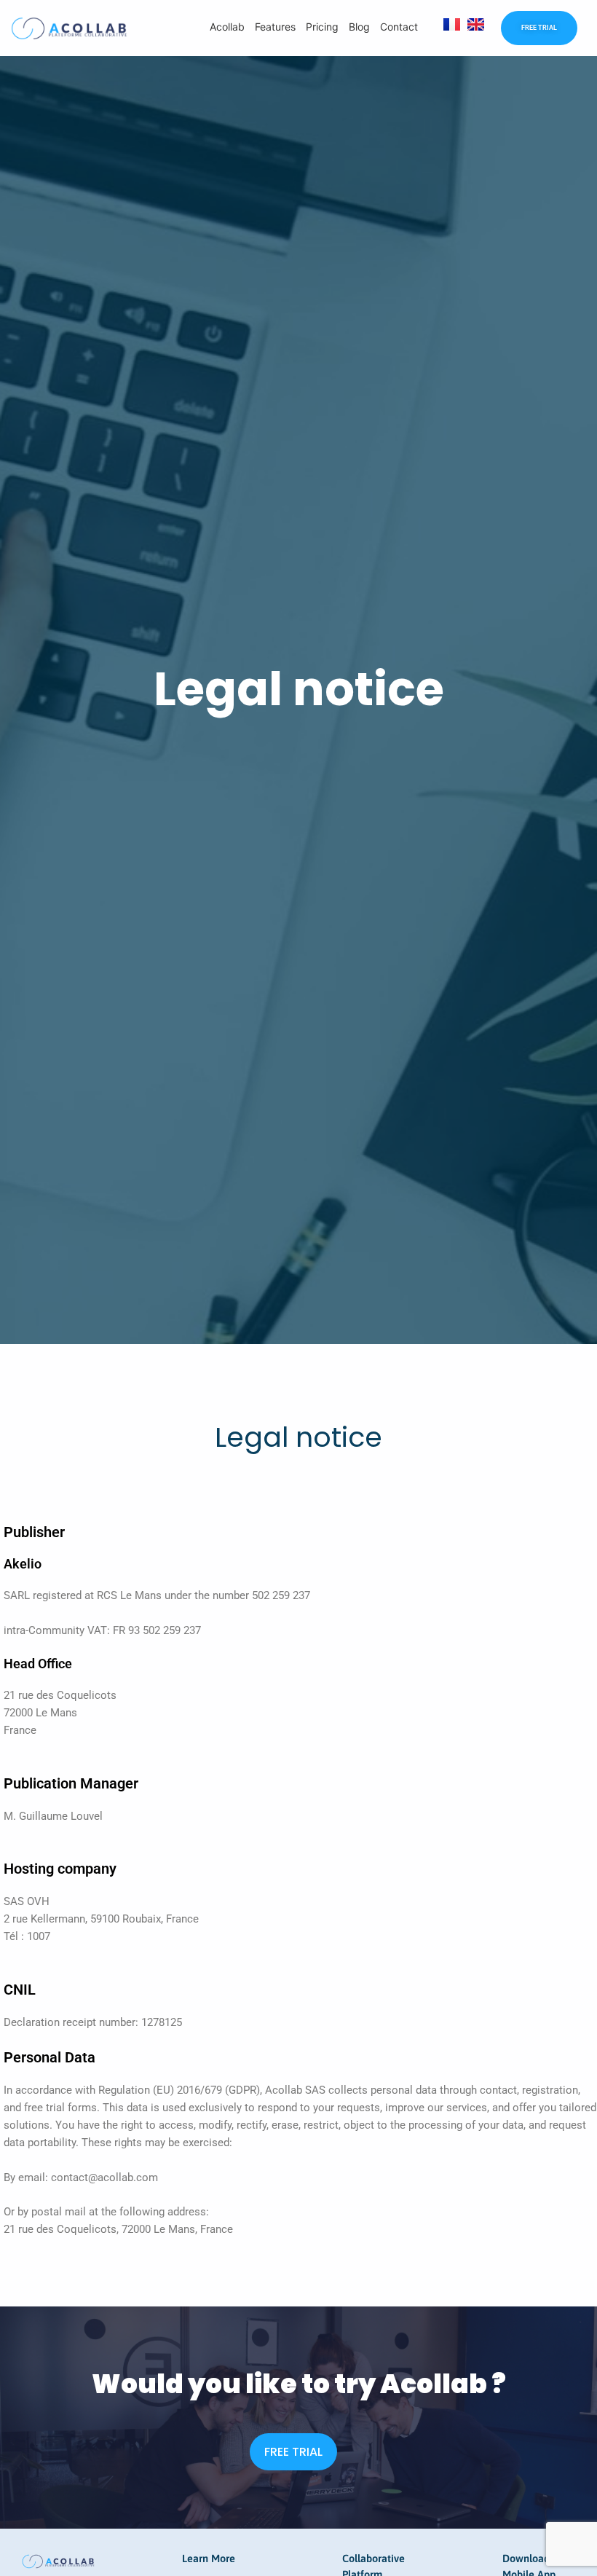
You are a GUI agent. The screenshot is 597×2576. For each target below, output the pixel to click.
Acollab (227, 27)
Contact (399, 27)
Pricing (322, 27)
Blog (359, 27)
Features (275, 27)
